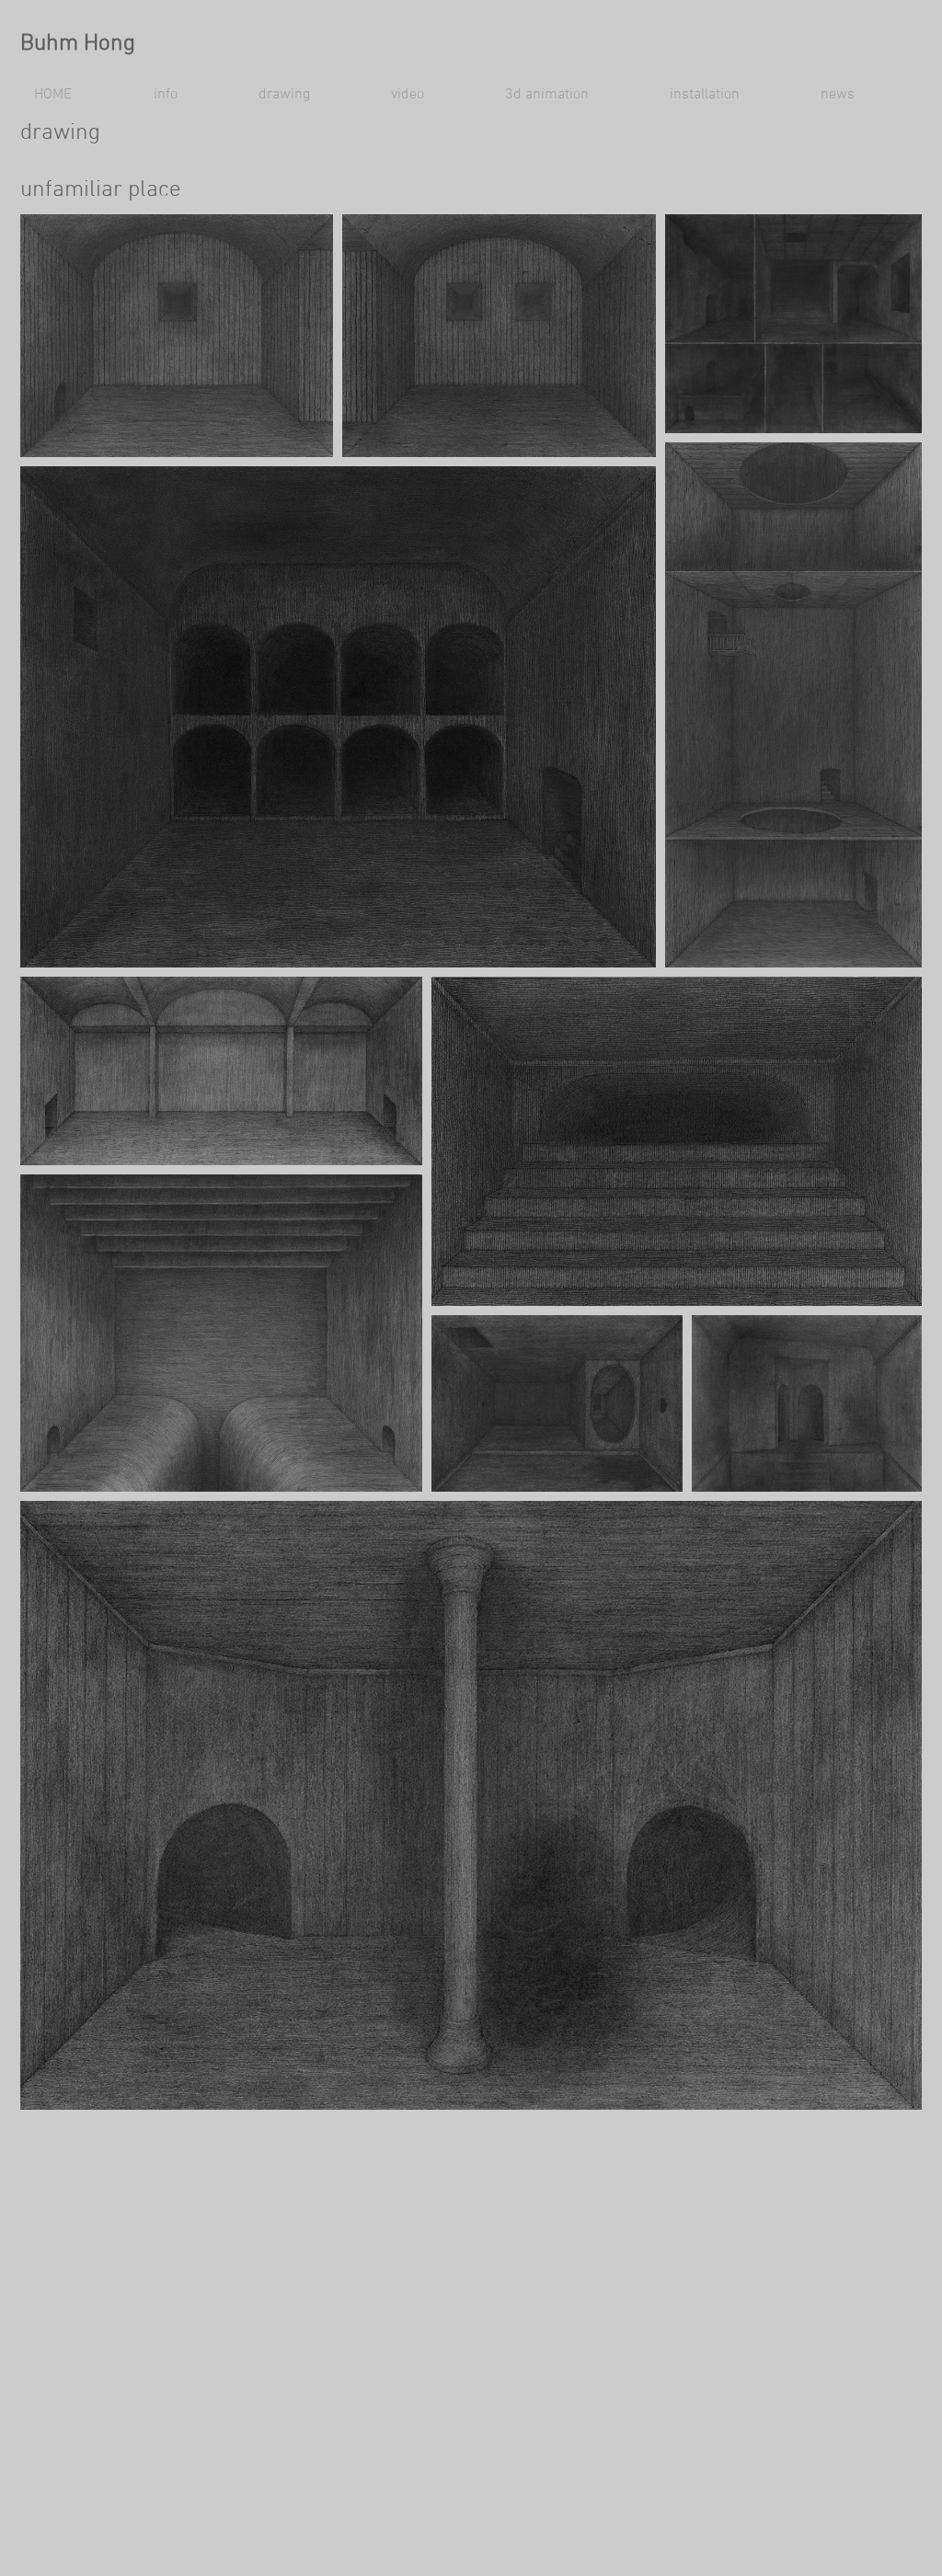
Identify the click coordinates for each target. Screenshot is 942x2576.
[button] (192, 95)
